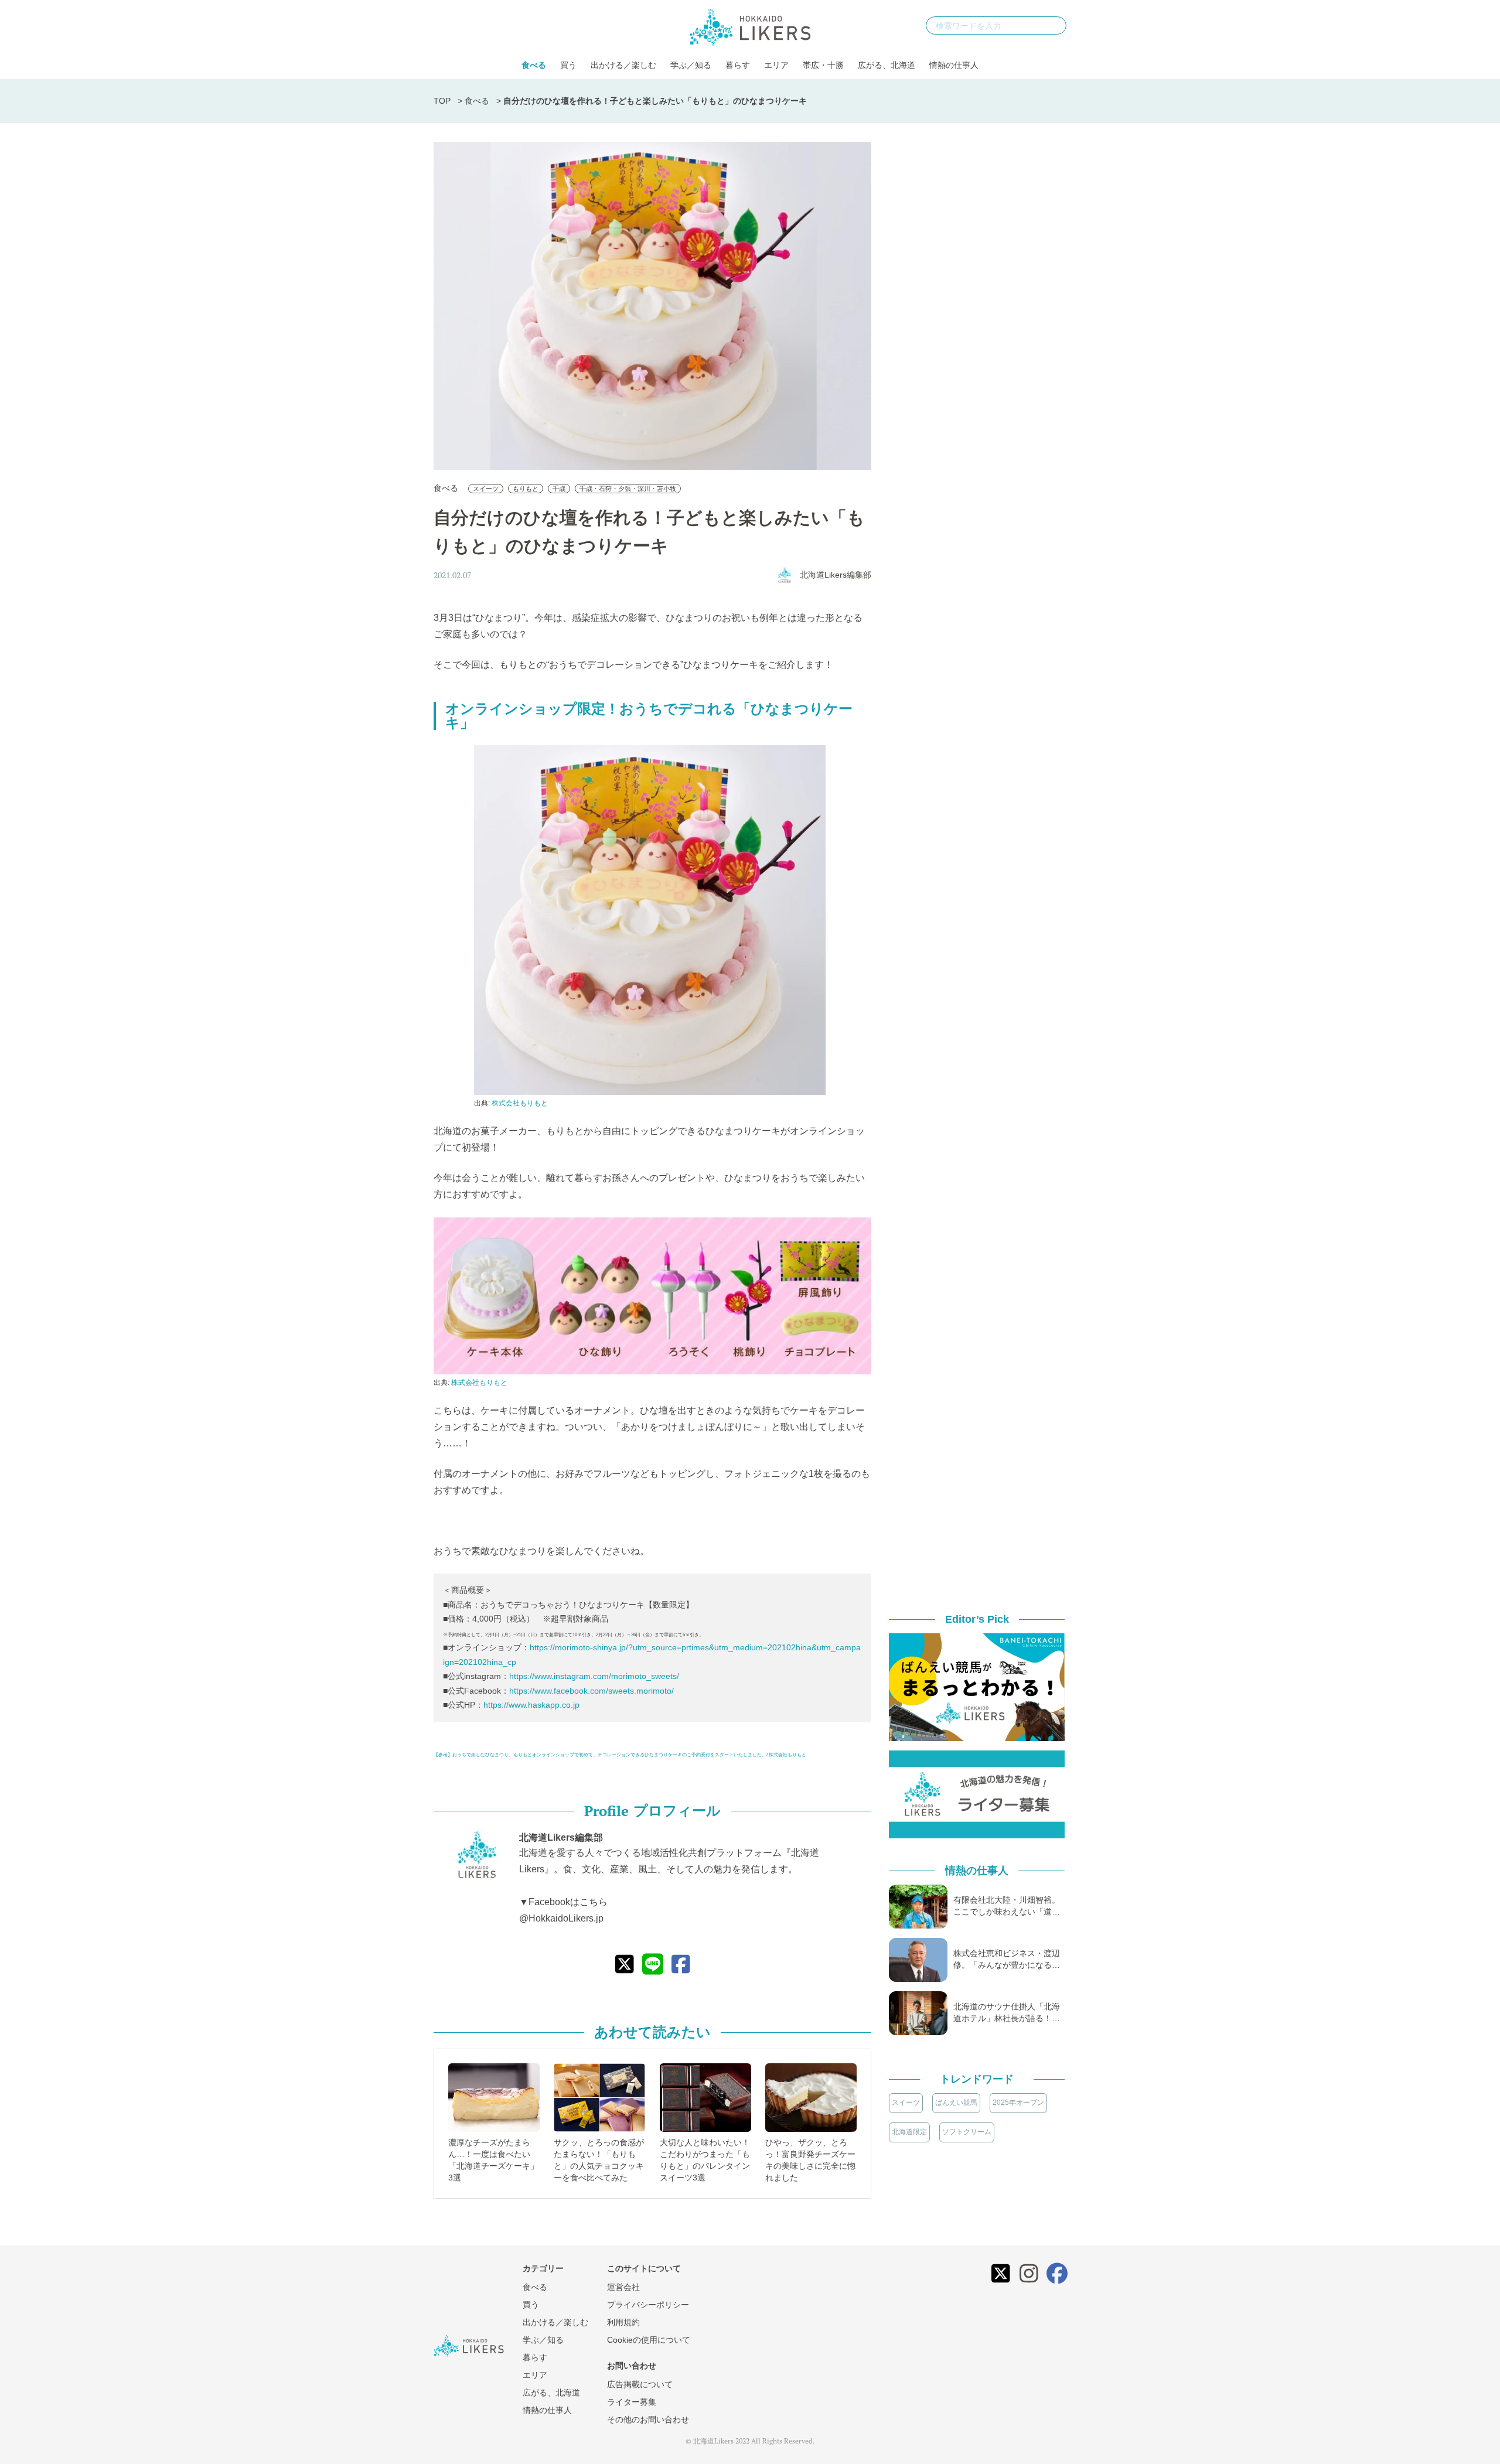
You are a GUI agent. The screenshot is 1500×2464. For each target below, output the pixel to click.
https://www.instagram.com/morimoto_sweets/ (594, 1676)
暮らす (738, 65)
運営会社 (623, 2287)
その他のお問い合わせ (648, 2419)
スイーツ (486, 489)
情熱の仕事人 (954, 65)
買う (568, 65)
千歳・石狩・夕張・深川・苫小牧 (628, 489)
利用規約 (623, 2322)
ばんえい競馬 (956, 2103)
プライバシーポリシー (648, 2305)
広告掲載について (640, 2384)
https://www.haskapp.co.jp (531, 1705)
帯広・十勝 (823, 65)
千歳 (559, 489)
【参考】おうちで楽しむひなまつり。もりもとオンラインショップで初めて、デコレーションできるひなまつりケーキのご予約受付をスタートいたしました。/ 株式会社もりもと (620, 1755)
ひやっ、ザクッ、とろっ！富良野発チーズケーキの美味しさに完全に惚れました (810, 2160)
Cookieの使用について (649, 2340)
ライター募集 (632, 2402)
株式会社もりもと (520, 1103)
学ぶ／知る (691, 65)
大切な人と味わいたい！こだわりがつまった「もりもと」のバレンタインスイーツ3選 (705, 2160)
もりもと (526, 489)
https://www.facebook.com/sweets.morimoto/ (592, 1691)
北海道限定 (909, 2132)
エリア (776, 65)
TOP (442, 101)
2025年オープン (1018, 2103)
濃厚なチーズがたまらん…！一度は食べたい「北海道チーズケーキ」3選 (493, 2160)
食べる (534, 65)
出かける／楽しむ (623, 65)
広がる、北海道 (887, 65)
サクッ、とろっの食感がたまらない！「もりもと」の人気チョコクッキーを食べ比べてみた (599, 2160)
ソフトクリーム (967, 2132)
